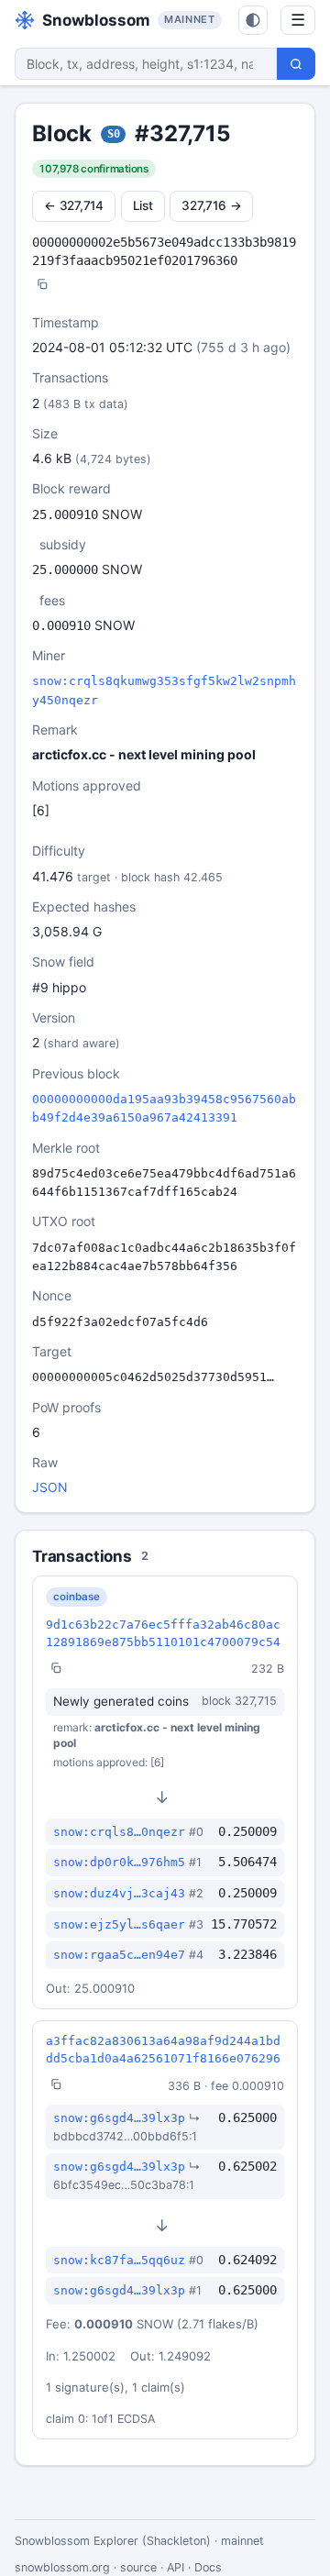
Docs (208, 2567)
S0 (114, 134)
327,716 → (211, 205)
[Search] (296, 64)
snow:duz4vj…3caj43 (119, 1893)
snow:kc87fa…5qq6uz (119, 2260)
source (138, 2567)
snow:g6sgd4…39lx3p (119, 2118)
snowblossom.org (62, 2567)
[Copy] (42, 286)
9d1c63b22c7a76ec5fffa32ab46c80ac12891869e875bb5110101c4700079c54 (163, 1633)
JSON (50, 1487)
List (143, 205)
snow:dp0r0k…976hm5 (119, 1862)
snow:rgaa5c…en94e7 (119, 1955)
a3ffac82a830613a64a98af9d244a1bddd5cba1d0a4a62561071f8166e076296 (163, 2050)
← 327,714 (74, 205)
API (176, 2567)
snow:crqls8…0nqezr (119, 1832)
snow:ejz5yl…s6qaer (119, 1924)
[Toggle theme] (253, 20)
